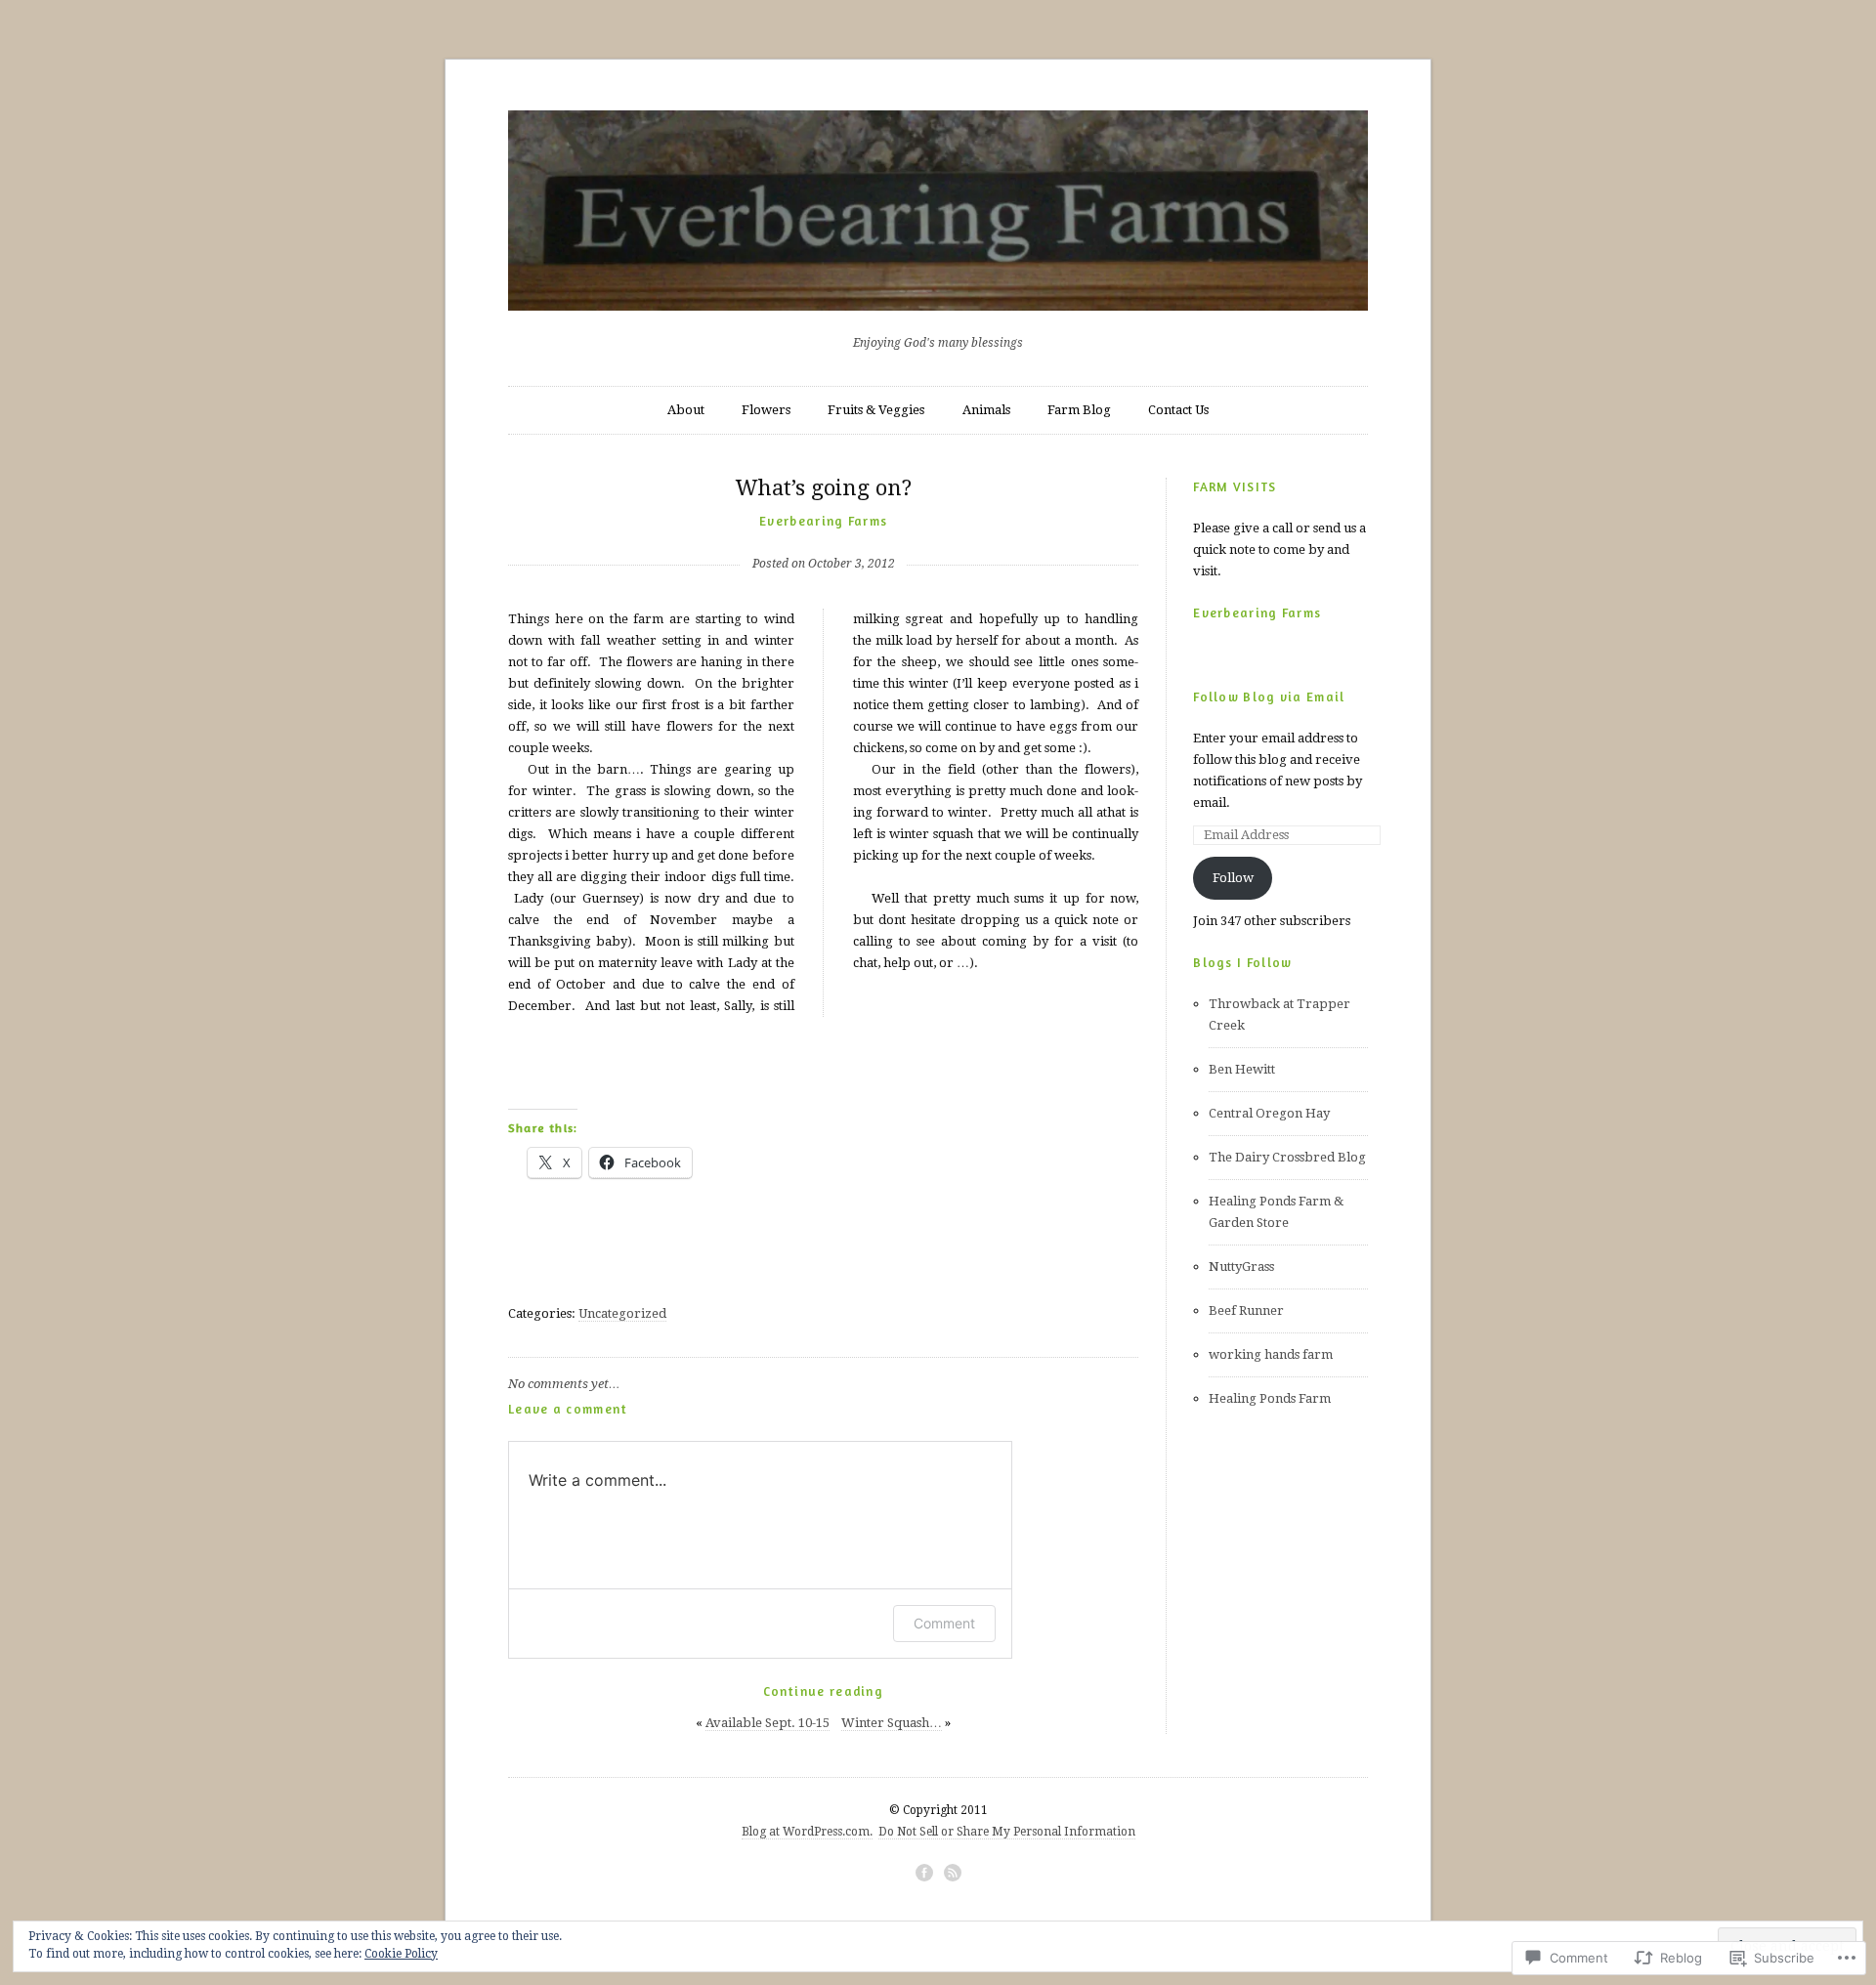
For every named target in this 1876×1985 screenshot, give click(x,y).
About (686, 410)
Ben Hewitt (1242, 1069)
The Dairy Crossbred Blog (1287, 1157)
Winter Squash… (892, 1723)
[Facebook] (924, 1873)
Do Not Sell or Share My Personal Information (1007, 1832)
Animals (986, 410)
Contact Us (1178, 410)
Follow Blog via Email (1269, 697)
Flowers (766, 410)
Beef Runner (1246, 1310)
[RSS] (953, 1873)
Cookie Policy (401, 1954)
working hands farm (1271, 1354)
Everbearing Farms (823, 521)
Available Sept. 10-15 (767, 1723)
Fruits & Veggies (876, 410)
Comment (944, 1623)
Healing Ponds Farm (1270, 1398)
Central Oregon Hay (1269, 1113)
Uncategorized (622, 1313)
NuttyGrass (1241, 1267)
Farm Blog (1079, 410)
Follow (1233, 878)
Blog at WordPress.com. (807, 1832)
